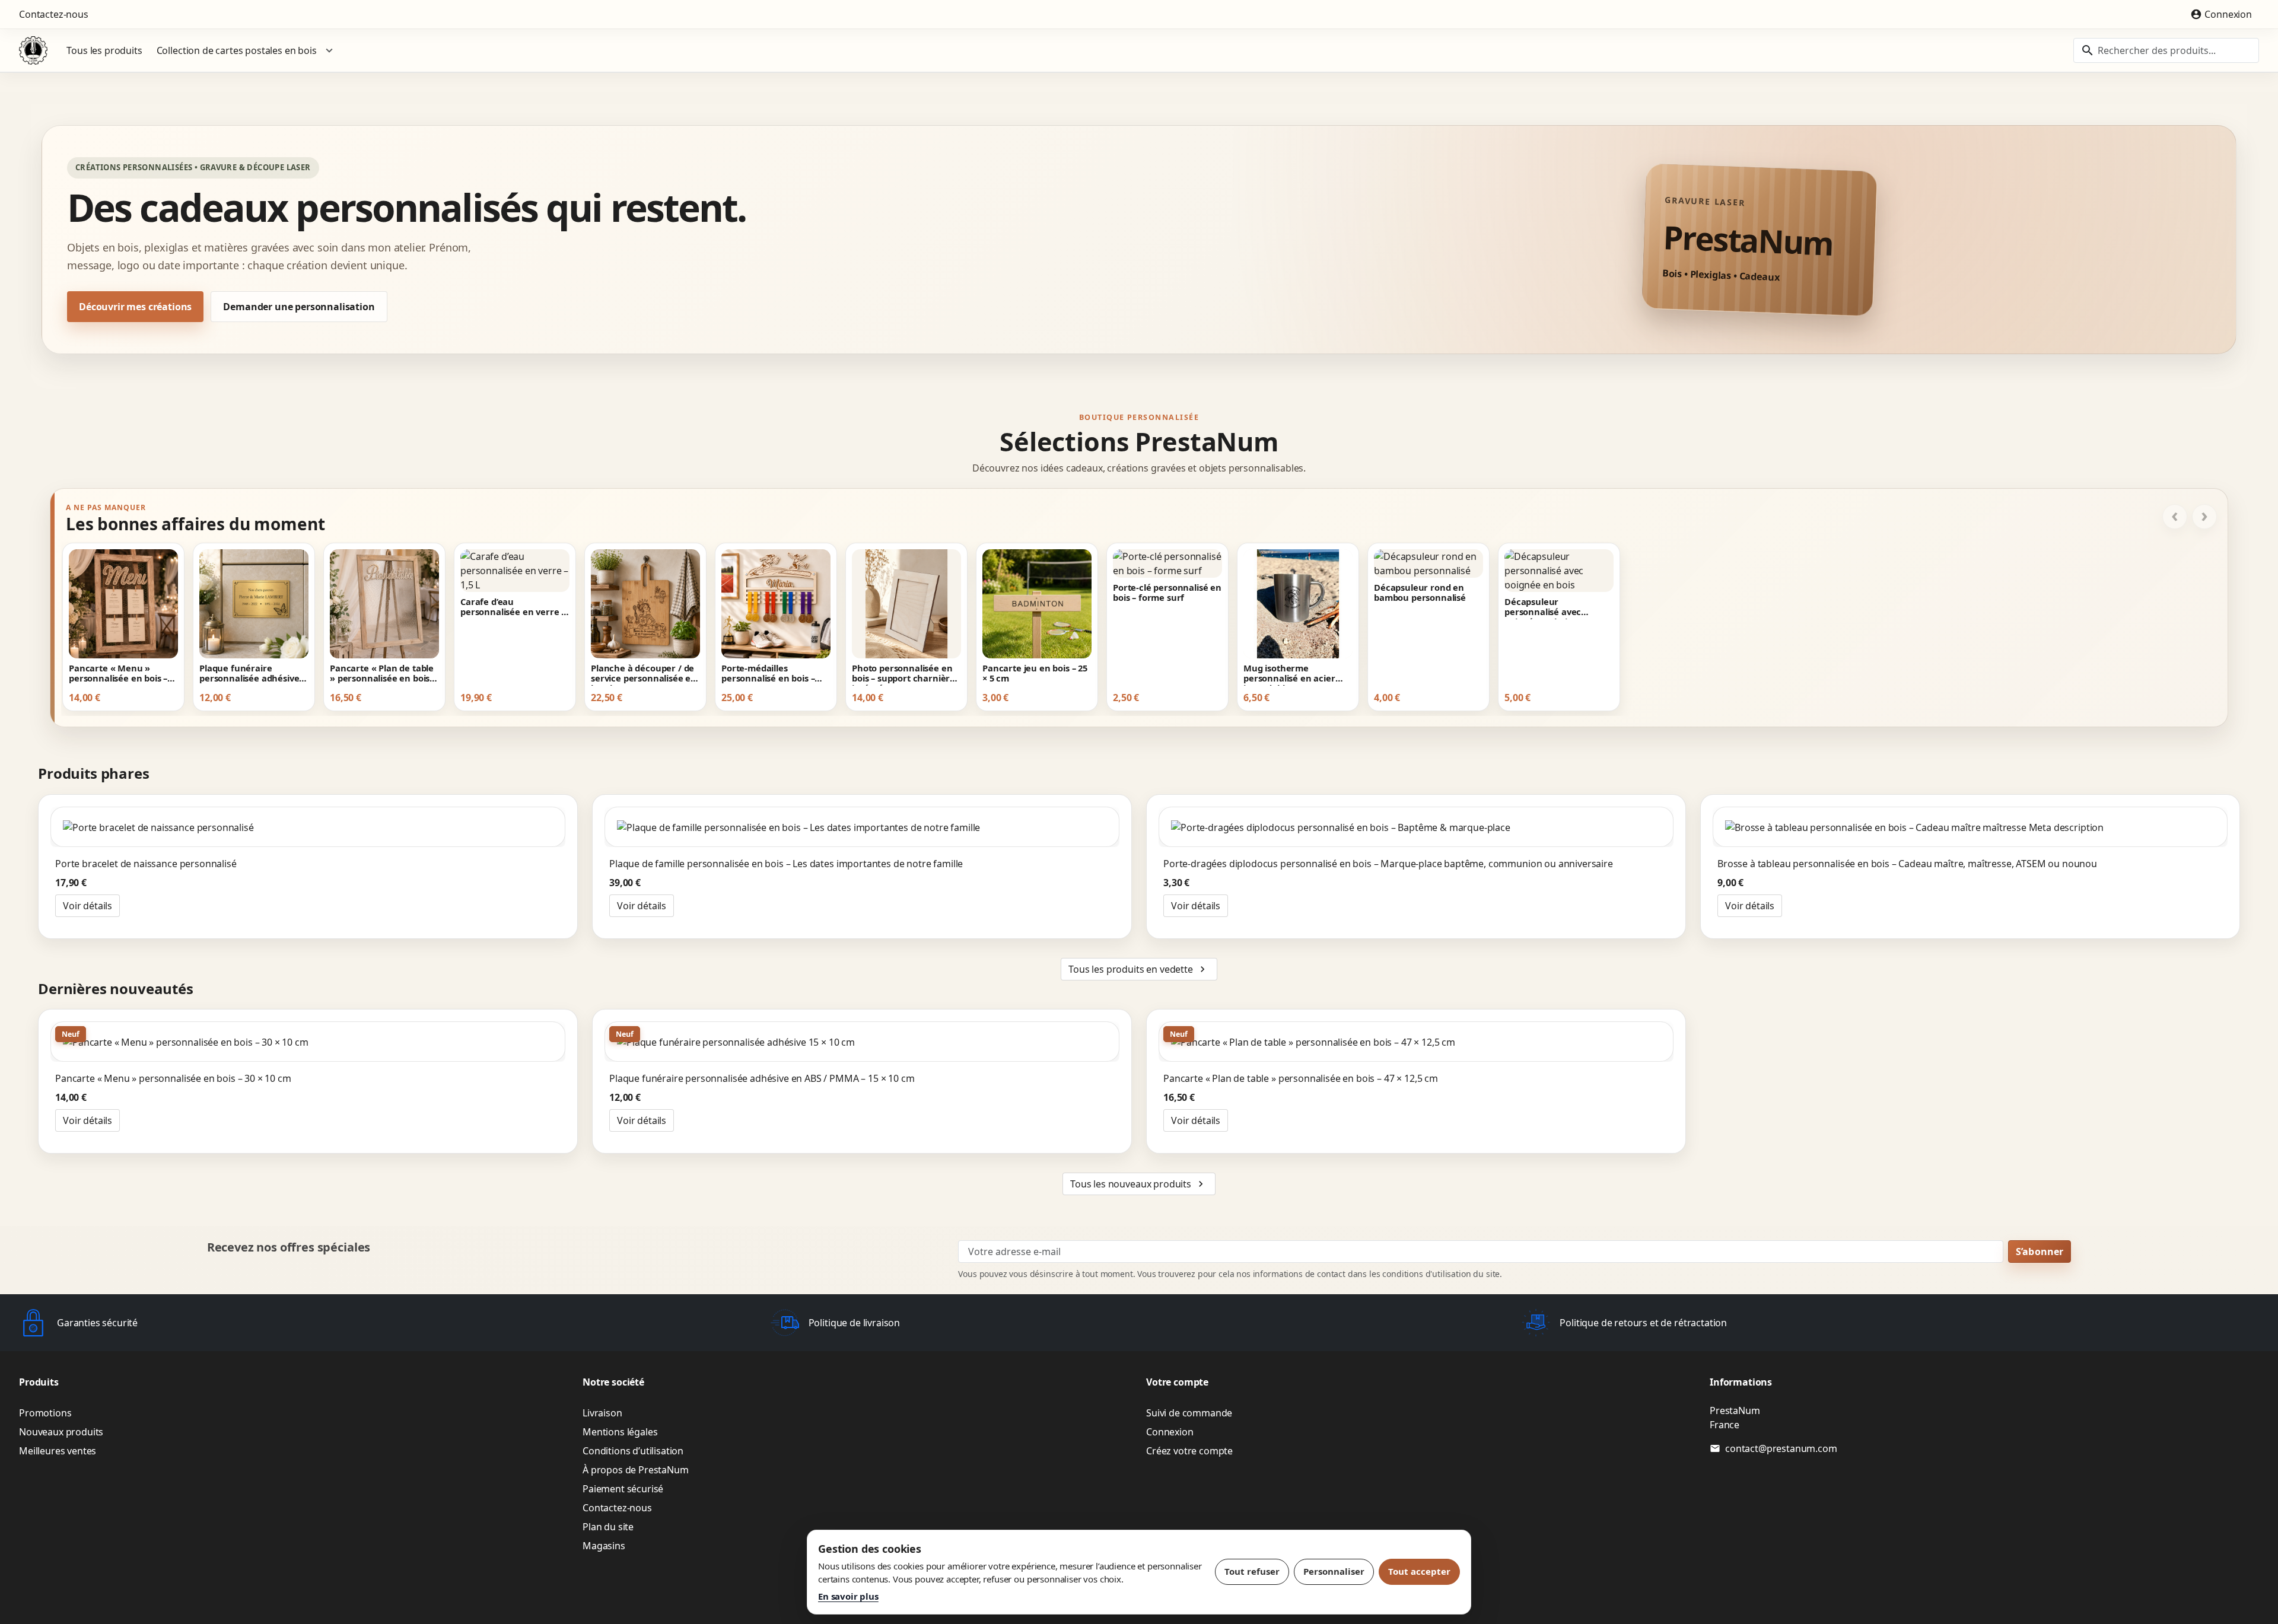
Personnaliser (1334, 1571)
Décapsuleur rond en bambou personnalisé (1420, 593)
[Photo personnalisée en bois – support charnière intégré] (906, 604)
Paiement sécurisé (623, 1489)
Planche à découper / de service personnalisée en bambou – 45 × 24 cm (644, 674)
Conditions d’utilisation (633, 1451)
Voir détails (88, 906)
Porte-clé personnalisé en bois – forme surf (1167, 593)
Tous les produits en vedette (1138, 969)
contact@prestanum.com (1781, 1448)
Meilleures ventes (58, 1451)
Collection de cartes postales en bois (237, 50)
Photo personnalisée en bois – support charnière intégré (903, 674)
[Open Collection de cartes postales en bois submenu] (329, 50)
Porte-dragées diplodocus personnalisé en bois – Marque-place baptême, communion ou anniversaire (1388, 864)
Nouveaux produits (61, 1432)
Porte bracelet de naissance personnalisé (146, 864)
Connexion (1170, 1432)
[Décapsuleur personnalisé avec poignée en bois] (1559, 571)
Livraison (602, 1413)
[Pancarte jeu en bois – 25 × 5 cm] (1037, 604)
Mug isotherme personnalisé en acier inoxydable (1289, 674)
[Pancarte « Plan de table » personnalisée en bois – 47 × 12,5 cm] (384, 604)
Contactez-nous (54, 14)
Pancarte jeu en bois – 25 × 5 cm (1035, 674)
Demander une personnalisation (299, 307)
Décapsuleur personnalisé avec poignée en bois (1543, 608)
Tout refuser (1252, 1571)
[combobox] (2166, 50)
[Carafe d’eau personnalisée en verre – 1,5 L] (515, 571)
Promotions (45, 1413)
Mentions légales (620, 1432)
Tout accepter (1419, 1571)
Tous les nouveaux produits (1138, 1184)
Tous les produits (104, 50)
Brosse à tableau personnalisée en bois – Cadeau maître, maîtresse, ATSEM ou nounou (1907, 864)
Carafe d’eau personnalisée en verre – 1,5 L (513, 608)
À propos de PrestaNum (636, 1470)
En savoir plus (848, 1596)
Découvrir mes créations (135, 307)
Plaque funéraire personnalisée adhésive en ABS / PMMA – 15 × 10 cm (250, 674)
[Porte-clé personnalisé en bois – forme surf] (1167, 563)
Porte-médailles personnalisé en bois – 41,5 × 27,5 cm (768, 674)
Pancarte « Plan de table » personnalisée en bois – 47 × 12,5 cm (383, 674)
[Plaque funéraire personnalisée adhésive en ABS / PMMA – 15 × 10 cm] (254, 604)
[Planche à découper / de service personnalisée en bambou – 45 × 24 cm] (645, 604)
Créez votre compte (1189, 1451)
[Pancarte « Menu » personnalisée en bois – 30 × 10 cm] (123, 604)
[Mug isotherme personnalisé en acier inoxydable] (1298, 604)
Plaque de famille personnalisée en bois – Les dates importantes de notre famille (786, 864)
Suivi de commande (1189, 1413)
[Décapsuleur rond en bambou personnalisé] (1428, 563)
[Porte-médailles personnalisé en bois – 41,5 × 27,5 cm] (776, 604)
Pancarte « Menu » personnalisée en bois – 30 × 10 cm (118, 674)
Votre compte (1177, 1382)
